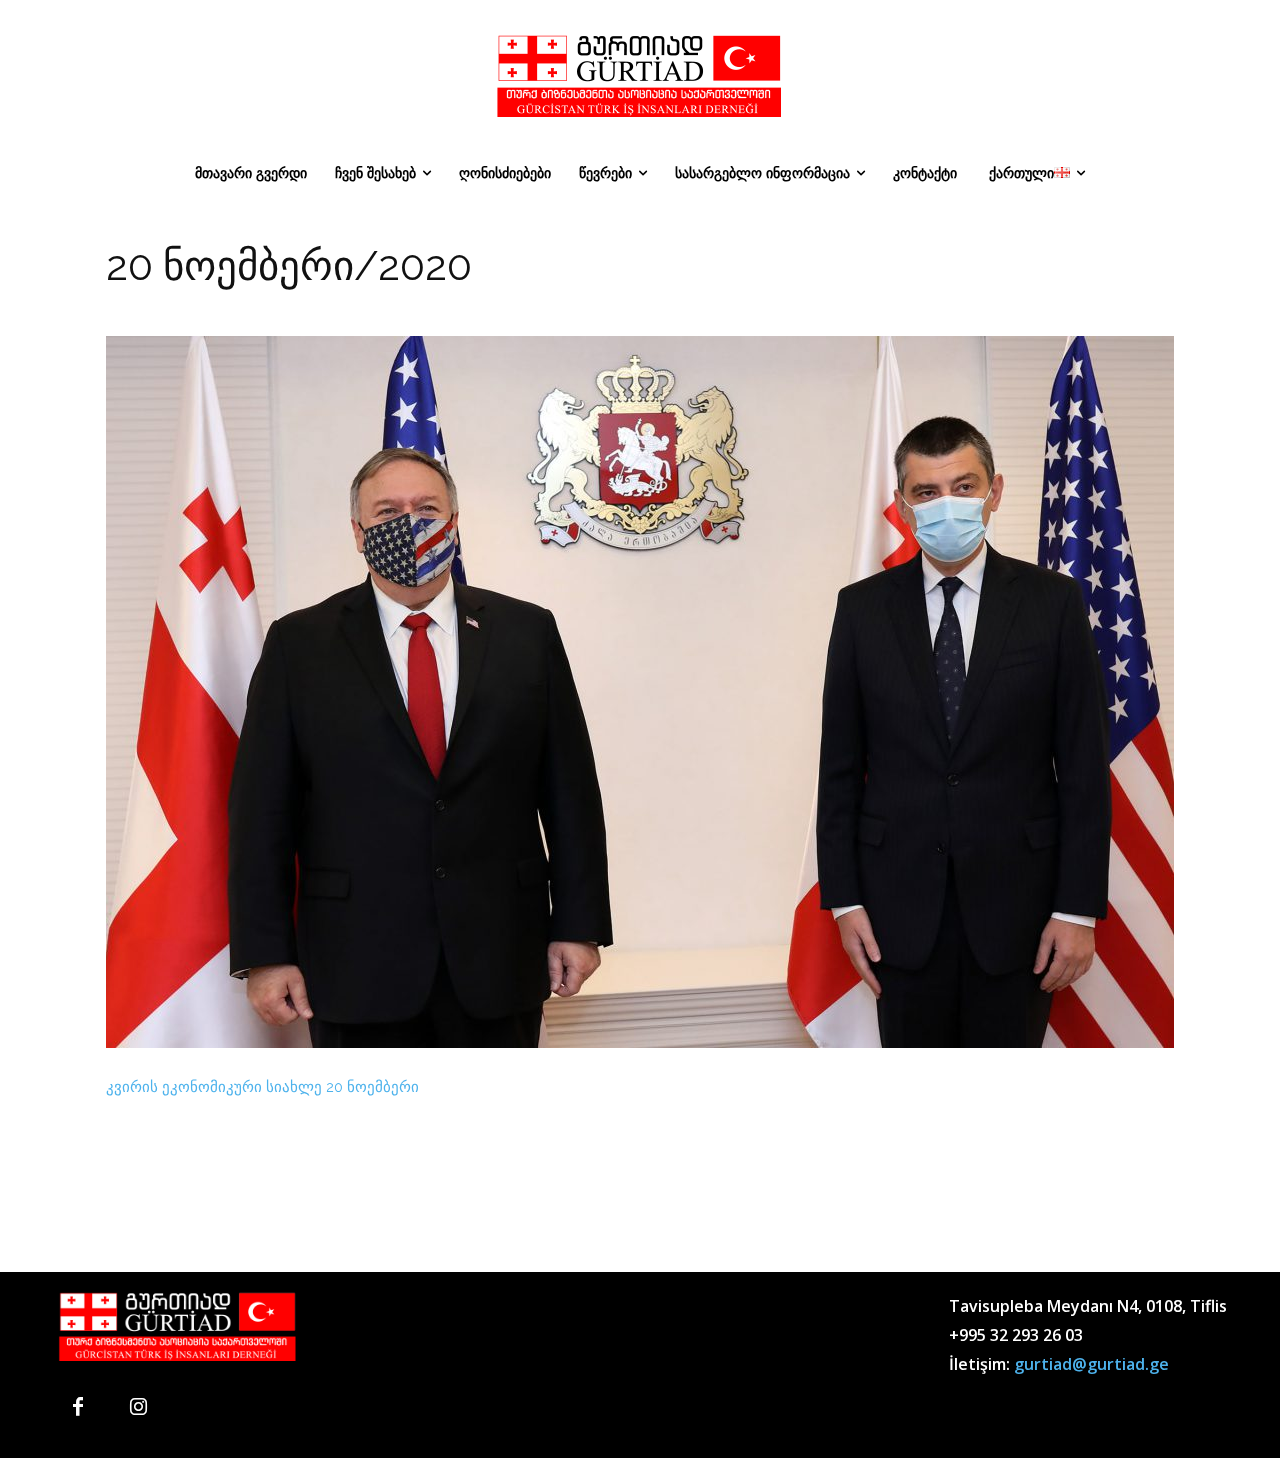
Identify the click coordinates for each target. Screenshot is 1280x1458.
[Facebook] (78, 1408)
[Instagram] (138, 1408)
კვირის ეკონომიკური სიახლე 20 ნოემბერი (262, 1087)
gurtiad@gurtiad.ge (1091, 1364)
